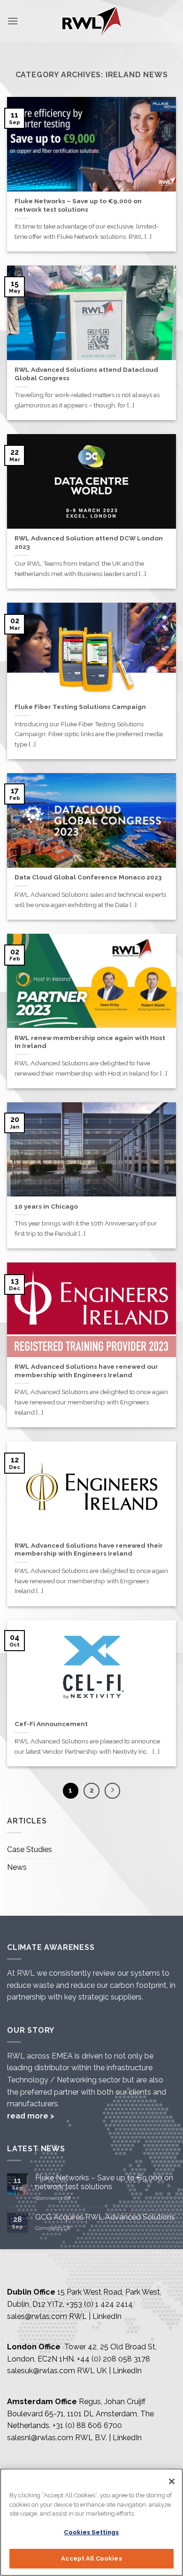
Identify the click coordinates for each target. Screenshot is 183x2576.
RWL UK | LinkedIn (109, 2371)
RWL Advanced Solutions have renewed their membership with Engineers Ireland (89, 1550)
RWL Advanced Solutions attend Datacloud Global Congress (86, 374)
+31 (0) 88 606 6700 (87, 2425)
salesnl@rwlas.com (40, 2438)
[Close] (172, 2481)
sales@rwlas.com (37, 2316)
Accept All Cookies (91, 2558)
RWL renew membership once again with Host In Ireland (90, 1042)
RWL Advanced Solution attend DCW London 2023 (89, 542)
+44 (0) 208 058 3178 (114, 2359)
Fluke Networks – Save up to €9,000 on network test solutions (78, 205)
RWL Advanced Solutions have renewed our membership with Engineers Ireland (86, 1371)
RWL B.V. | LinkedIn (108, 2438)
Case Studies (30, 1849)
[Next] (113, 1791)
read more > (31, 2116)
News (17, 1867)
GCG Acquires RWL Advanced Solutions (105, 2217)
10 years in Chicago (46, 1206)
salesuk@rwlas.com (41, 2371)
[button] (13, 21)
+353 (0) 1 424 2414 (99, 2304)
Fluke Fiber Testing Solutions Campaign (80, 707)
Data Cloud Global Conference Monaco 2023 (88, 877)
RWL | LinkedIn (95, 2316)
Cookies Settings (91, 2532)
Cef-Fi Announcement (51, 1724)
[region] (91, 2522)
